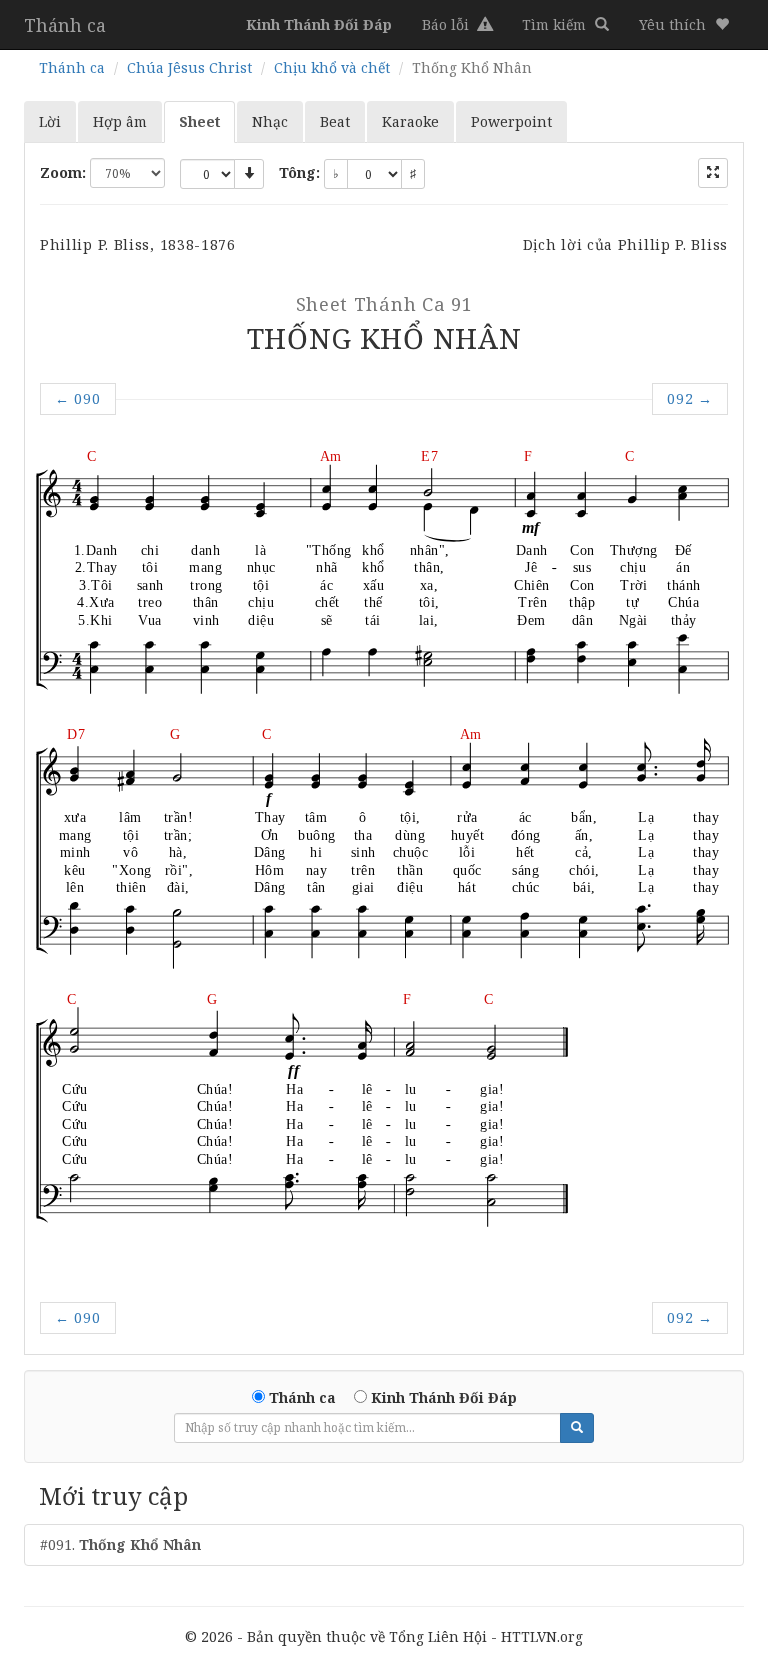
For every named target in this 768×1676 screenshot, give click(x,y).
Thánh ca (65, 25)
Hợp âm (120, 121)
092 (690, 398)
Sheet (199, 121)
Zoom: (63, 172)
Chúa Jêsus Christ (189, 67)
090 (78, 398)
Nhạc (270, 121)
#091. (120, 1544)
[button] (684, 25)
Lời (50, 121)
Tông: (299, 172)
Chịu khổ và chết (332, 67)
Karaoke (410, 121)
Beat (335, 121)
